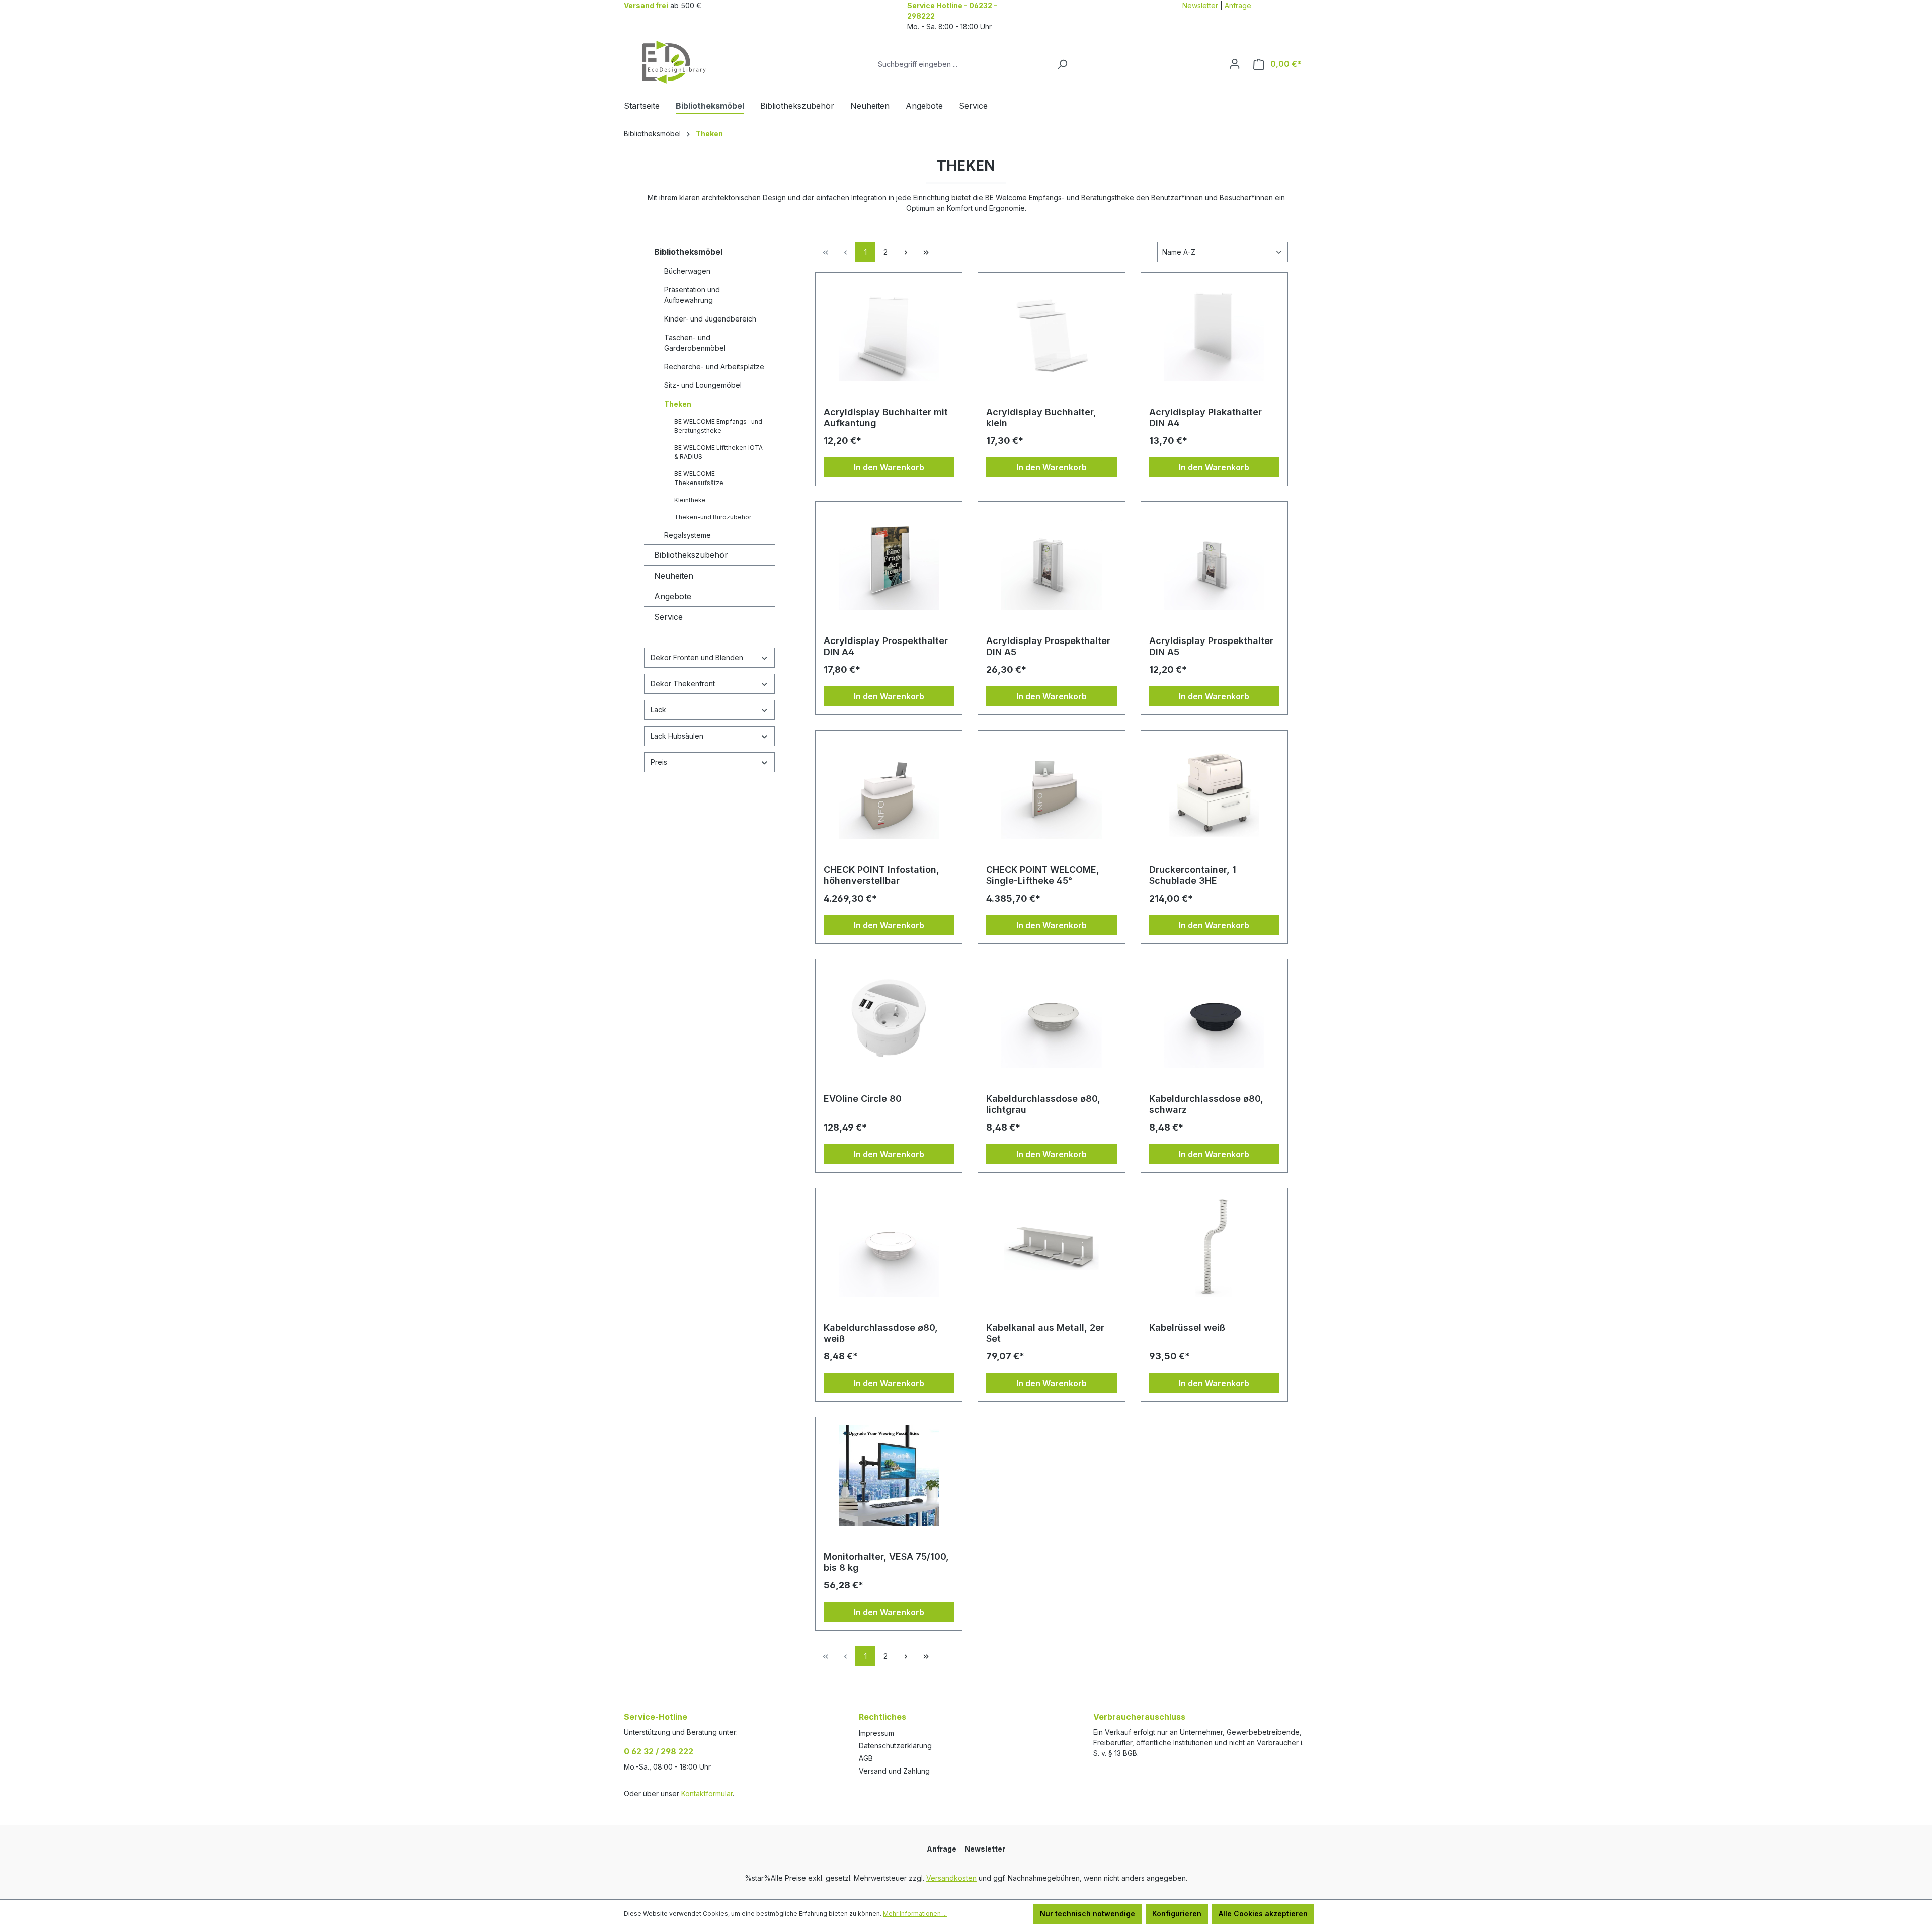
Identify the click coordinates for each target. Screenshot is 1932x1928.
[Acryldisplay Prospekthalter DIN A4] (889, 560)
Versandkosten (951, 1878)
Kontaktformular (707, 1793)
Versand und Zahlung (894, 1771)
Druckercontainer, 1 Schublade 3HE (1193, 875)
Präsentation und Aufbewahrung (692, 295)
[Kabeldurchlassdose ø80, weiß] (889, 1247)
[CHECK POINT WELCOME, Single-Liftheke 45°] (1051, 789)
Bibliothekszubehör (691, 555)
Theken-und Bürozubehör (713, 517)
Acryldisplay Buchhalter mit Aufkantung (886, 417)
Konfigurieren (1177, 1914)
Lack (658, 710)
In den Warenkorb (889, 467)
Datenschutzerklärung (895, 1746)
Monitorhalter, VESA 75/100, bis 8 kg (886, 1562)
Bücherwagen (687, 271)
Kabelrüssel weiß (1187, 1328)
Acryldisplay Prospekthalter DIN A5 (1048, 646)
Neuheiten (674, 576)
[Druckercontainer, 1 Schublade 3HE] (1214, 789)
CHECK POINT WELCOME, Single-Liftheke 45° (1043, 875)
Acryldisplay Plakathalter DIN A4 (1205, 417)
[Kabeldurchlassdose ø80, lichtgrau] (1051, 1018)
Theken (678, 404)
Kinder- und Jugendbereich (710, 319)
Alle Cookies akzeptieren (1263, 1914)
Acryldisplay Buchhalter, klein (1041, 417)
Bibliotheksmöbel (688, 252)
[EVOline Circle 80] (889, 1018)
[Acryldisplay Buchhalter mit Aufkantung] (889, 331)
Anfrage (1238, 5)
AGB (866, 1758)
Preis (659, 762)
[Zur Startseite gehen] (674, 62)
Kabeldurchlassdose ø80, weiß (881, 1333)
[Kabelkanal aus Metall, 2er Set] (1051, 1247)
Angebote (673, 596)
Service (668, 617)
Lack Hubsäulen (677, 736)
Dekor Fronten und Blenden (697, 657)
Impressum (876, 1733)
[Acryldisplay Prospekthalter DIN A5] (1051, 560)
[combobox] (962, 64)
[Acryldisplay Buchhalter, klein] (1051, 331)
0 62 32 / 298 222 (659, 1751)
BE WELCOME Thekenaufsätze (699, 478)
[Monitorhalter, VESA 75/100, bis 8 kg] (889, 1476)
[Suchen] (1062, 64)
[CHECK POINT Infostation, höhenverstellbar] (889, 789)
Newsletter (1200, 5)
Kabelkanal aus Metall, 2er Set (1045, 1333)
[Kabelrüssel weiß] (1214, 1247)
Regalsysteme (688, 535)
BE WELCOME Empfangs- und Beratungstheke (718, 426)
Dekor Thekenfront (683, 684)
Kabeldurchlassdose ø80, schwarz (1206, 1104)
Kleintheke (690, 500)
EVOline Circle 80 (863, 1099)
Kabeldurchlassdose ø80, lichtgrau (1043, 1104)
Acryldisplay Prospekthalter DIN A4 (886, 646)
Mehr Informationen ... (915, 1914)
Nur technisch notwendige (1088, 1914)
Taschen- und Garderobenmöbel (695, 343)
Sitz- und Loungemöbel (703, 385)
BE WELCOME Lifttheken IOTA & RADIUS (718, 452)
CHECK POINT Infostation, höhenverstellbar (881, 875)
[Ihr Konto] (1235, 64)
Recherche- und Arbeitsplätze (714, 367)
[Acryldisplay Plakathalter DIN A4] (1214, 331)
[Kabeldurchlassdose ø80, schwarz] (1214, 1018)
